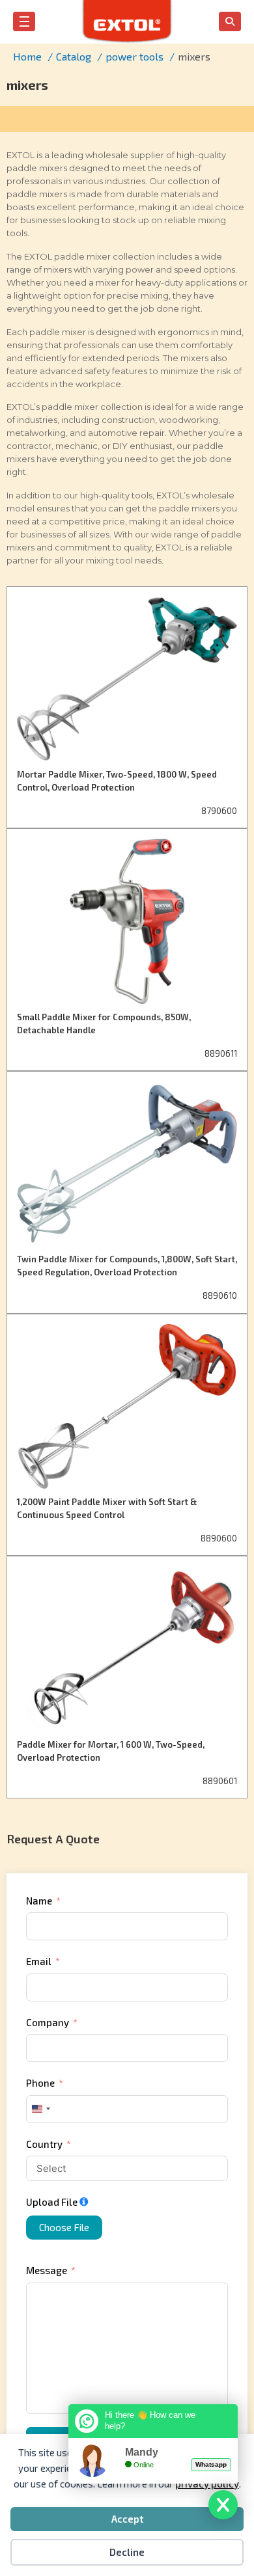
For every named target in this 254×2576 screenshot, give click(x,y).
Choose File (64, 2227)
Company (48, 2022)
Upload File (52, 2202)
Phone (40, 2083)
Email (39, 1961)
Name (39, 1901)
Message (47, 2270)
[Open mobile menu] (24, 21)
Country (44, 2144)
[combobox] (40, 2109)
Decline (127, 2552)
